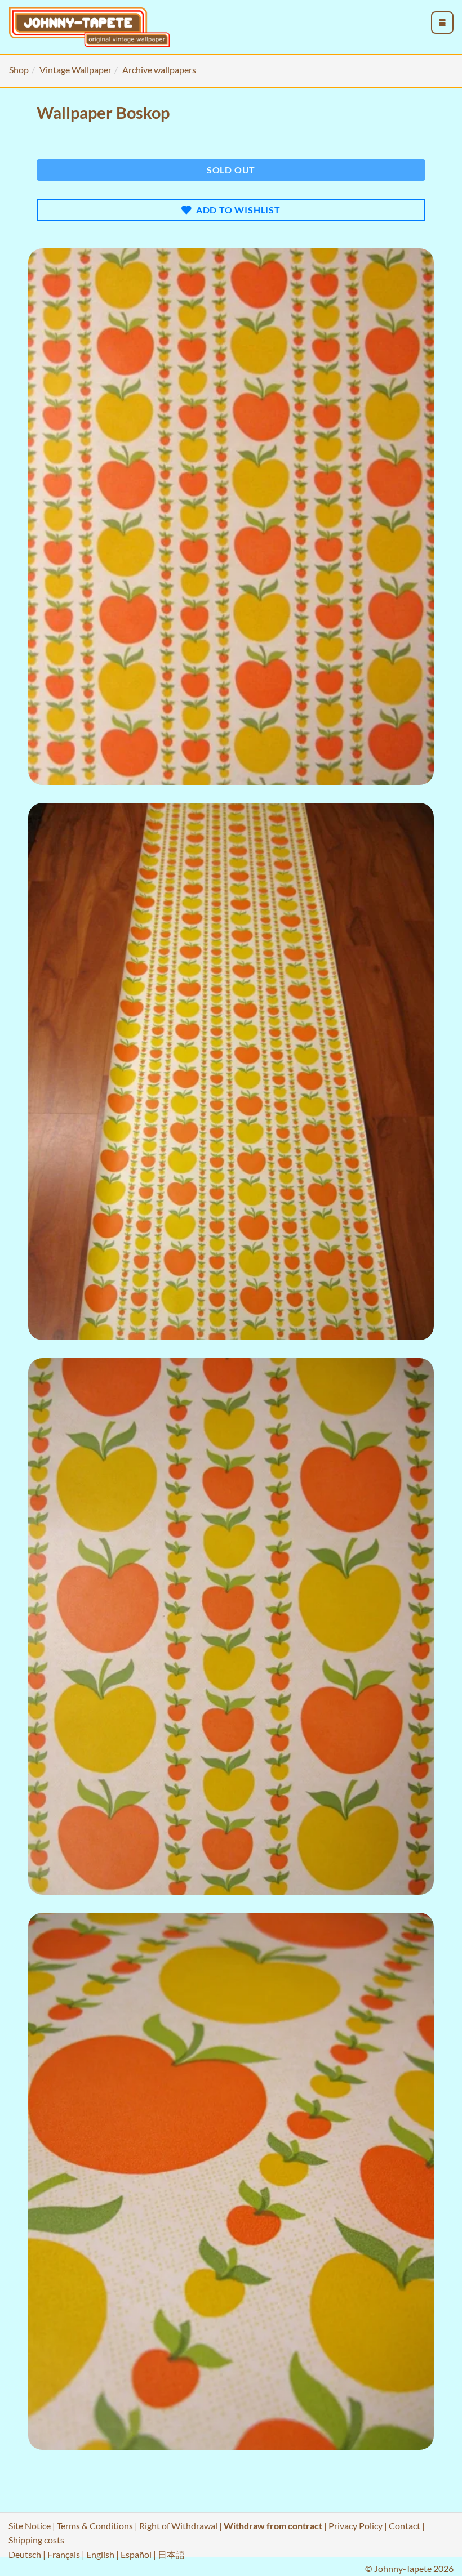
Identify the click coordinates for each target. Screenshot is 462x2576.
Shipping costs (36, 2540)
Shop (19, 70)
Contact (405, 2526)
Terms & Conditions (95, 2526)
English (100, 2554)
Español (136, 2554)
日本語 (171, 2554)
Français (64, 2554)
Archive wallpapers (159, 70)
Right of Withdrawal (178, 2526)
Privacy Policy (356, 2526)
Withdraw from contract (273, 2526)
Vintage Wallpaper (75, 70)
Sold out (231, 170)
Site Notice (30, 2526)
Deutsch (25, 2554)
